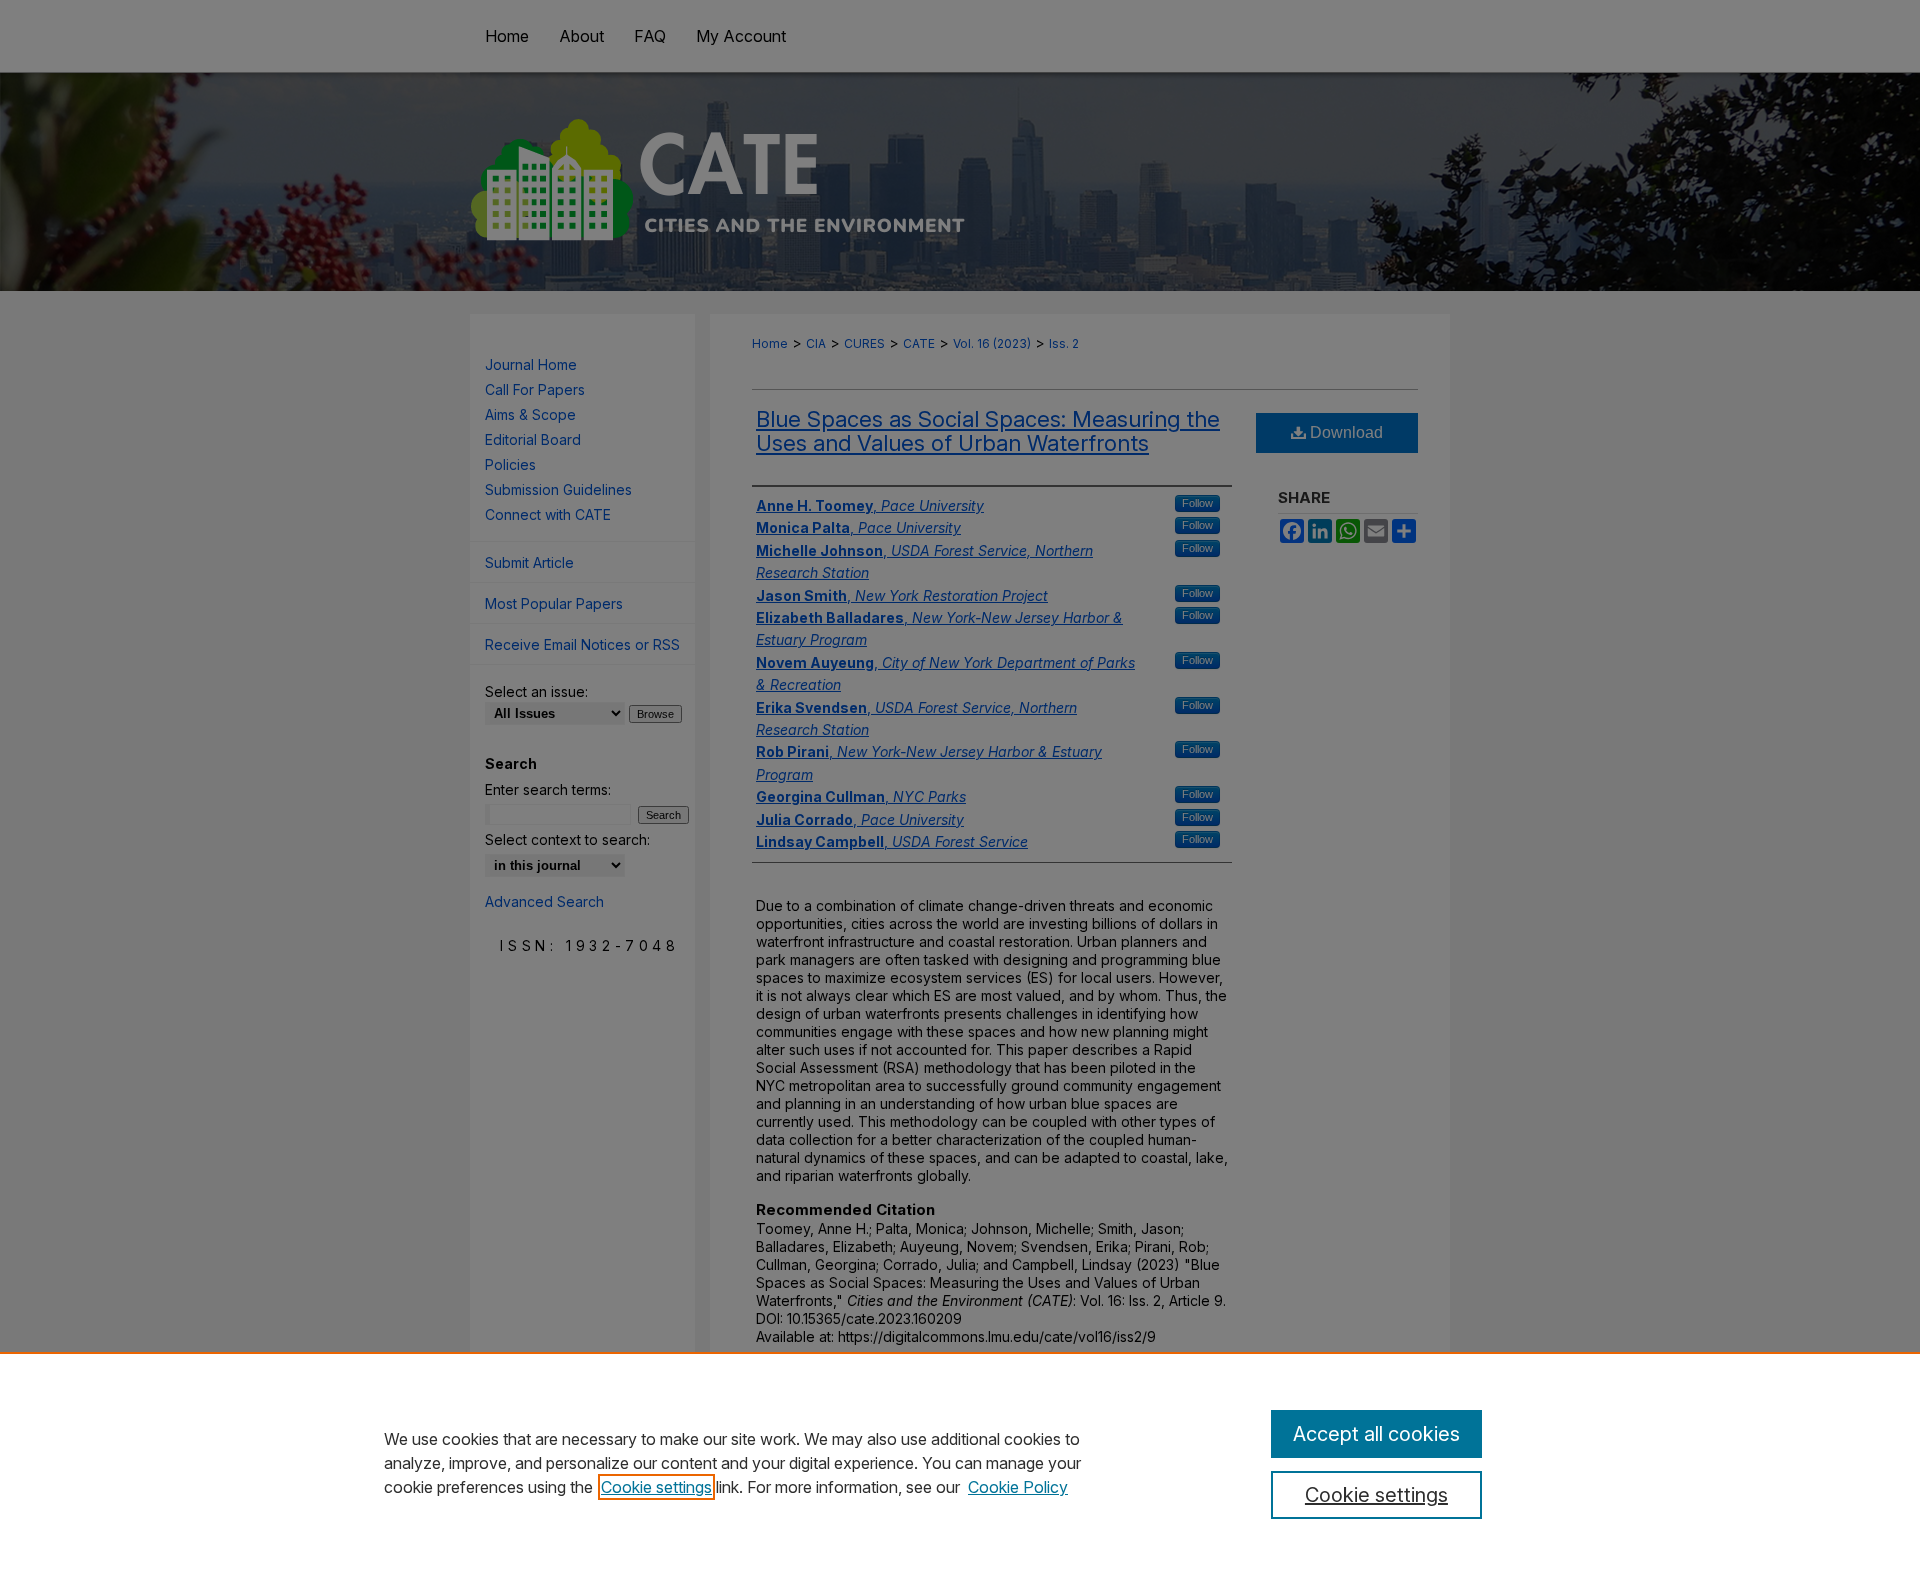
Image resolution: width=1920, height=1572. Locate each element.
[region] (960, 1462)
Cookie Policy (1018, 1487)
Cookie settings (656, 1487)
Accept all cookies (1376, 1434)
